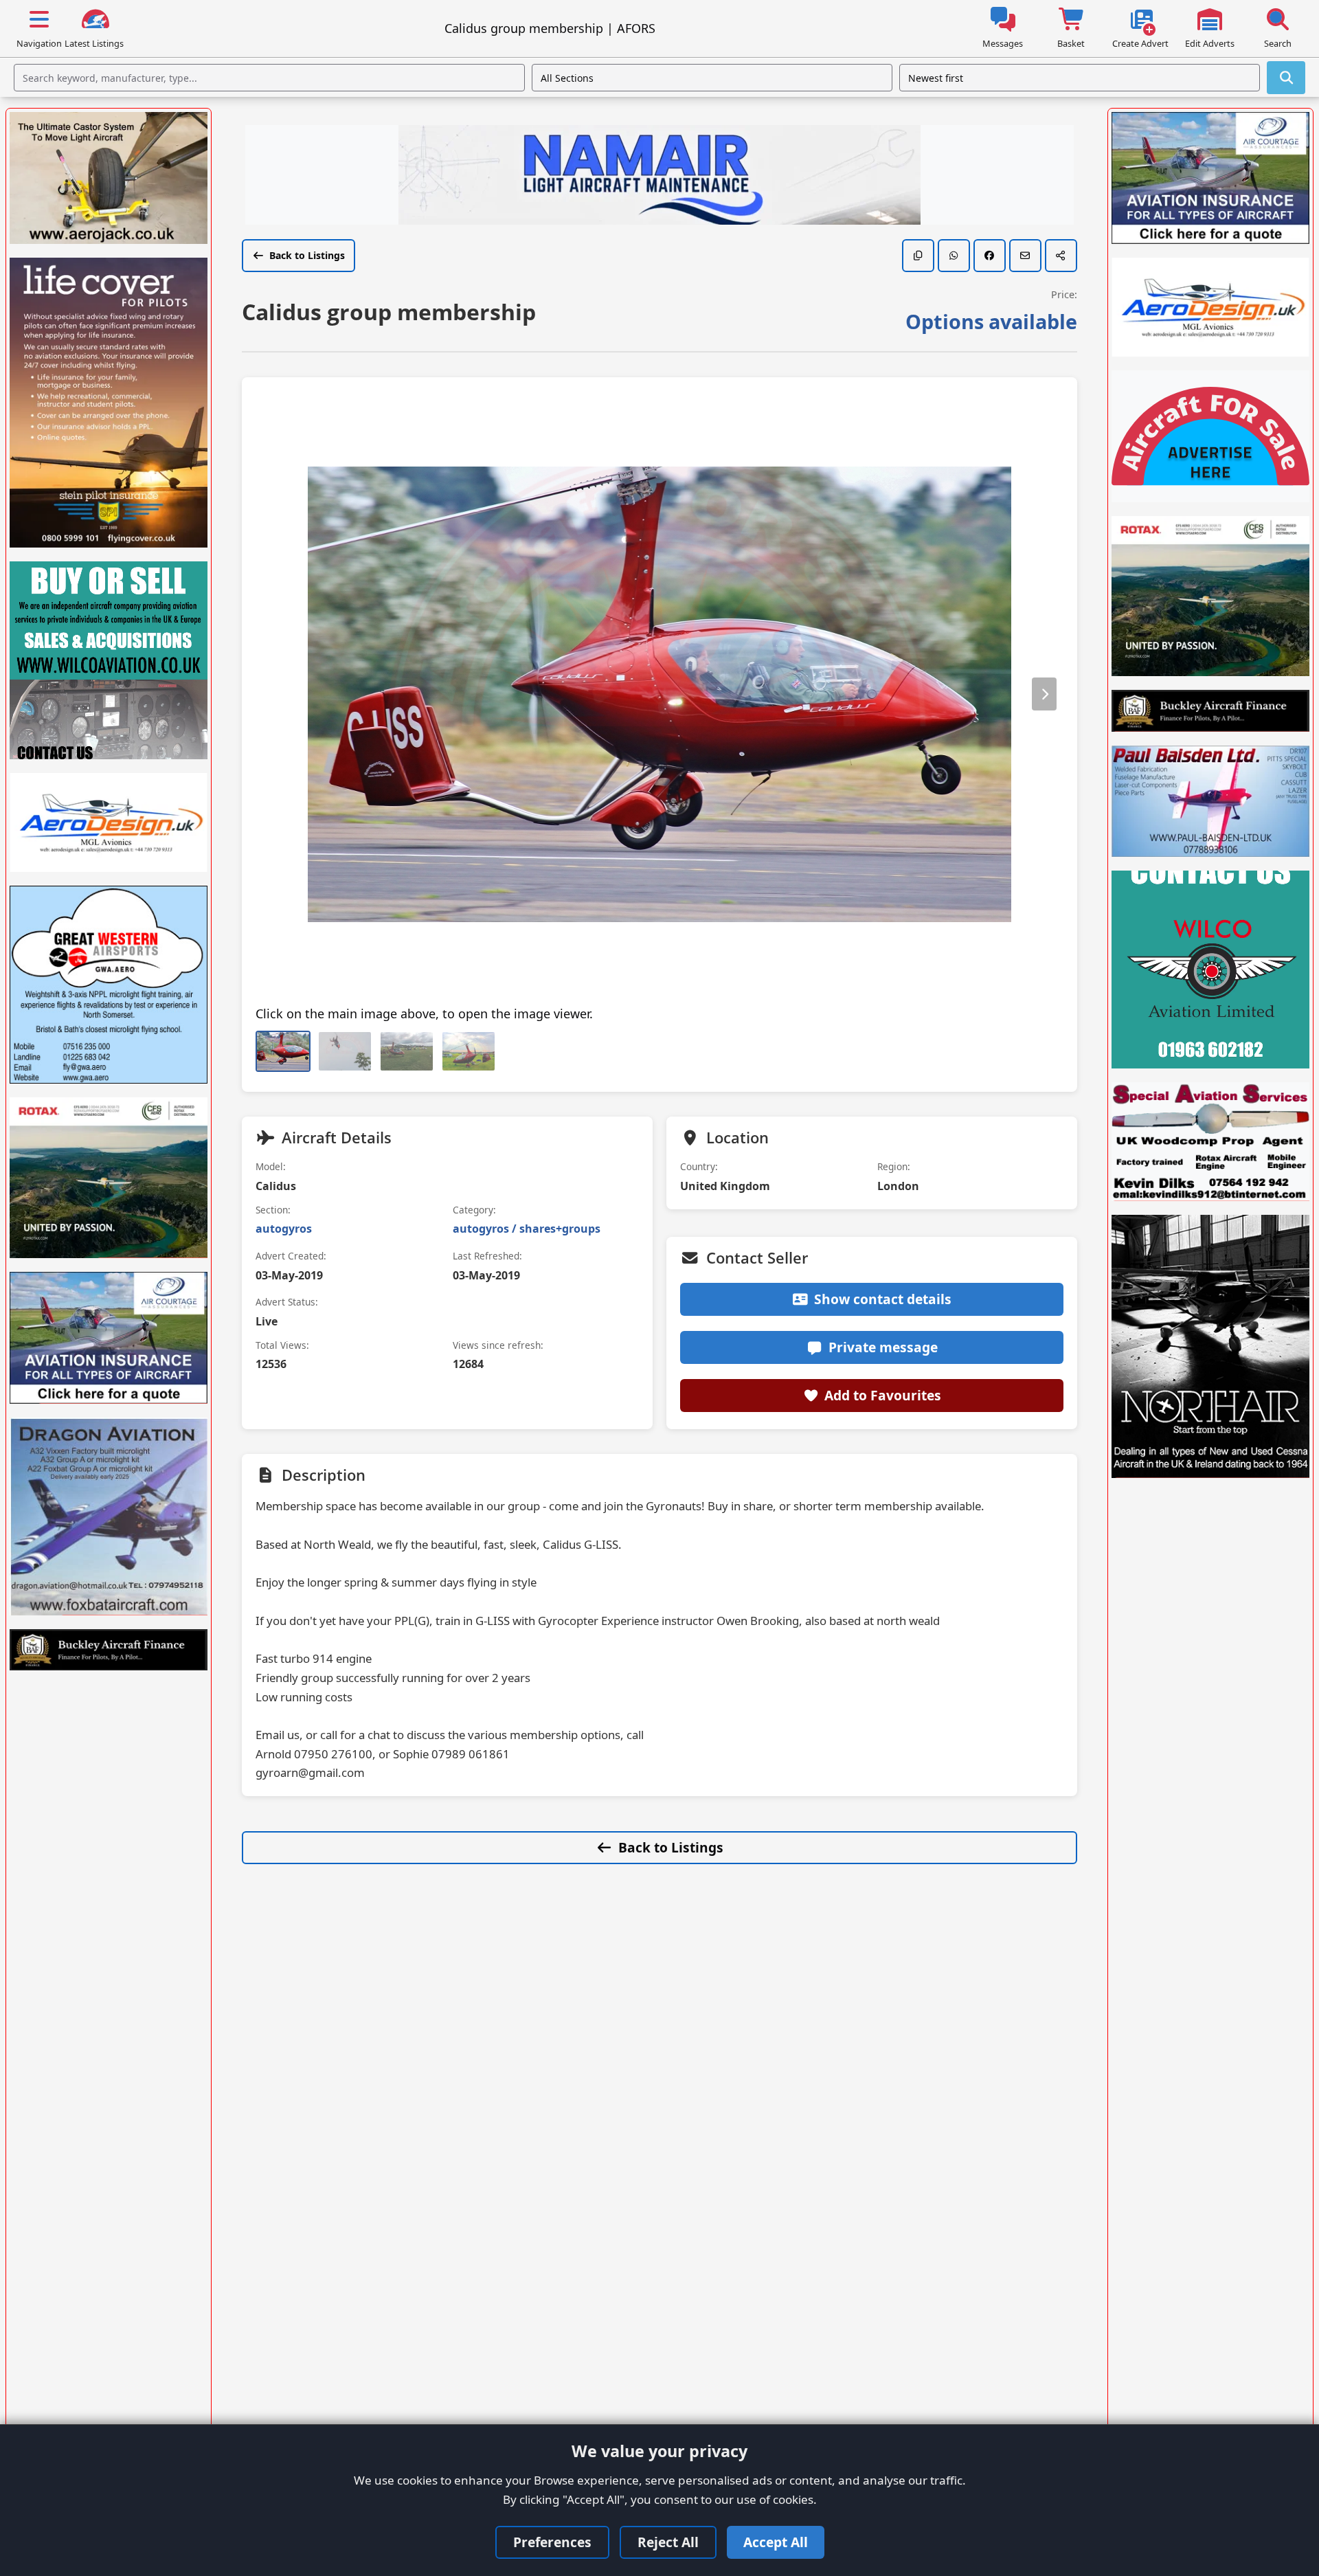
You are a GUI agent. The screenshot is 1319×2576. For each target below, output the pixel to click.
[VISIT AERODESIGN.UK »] (109, 822)
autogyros (284, 1229)
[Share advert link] (1061, 256)
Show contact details (883, 1299)
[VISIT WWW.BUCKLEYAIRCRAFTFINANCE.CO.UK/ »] (109, 1650)
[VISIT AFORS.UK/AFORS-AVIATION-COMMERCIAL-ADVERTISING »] (1210, 436)
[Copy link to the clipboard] (918, 256)
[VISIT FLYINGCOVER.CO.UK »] (109, 403)
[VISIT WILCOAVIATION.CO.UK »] (109, 660)
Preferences (552, 2542)
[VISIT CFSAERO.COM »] (109, 1177)
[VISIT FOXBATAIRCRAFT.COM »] (109, 1516)
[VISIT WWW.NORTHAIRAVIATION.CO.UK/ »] (1210, 1346)
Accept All (776, 2542)
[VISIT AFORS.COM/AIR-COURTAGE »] (109, 1338)
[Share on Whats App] (954, 256)
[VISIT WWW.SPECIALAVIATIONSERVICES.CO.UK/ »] (1210, 1142)
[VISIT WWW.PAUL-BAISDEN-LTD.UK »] (1210, 801)
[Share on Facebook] (990, 256)
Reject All (668, 2542)
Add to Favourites (883, 1395)
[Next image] (1044, 694)
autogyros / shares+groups (527, 1229)
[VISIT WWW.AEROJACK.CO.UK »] (109, 178)
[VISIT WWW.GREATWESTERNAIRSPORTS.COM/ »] (109, 985)
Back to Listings (307, 255)
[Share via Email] (1025, 256)
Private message (883, 1347)
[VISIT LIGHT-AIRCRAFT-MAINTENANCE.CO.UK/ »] (659, 177)
